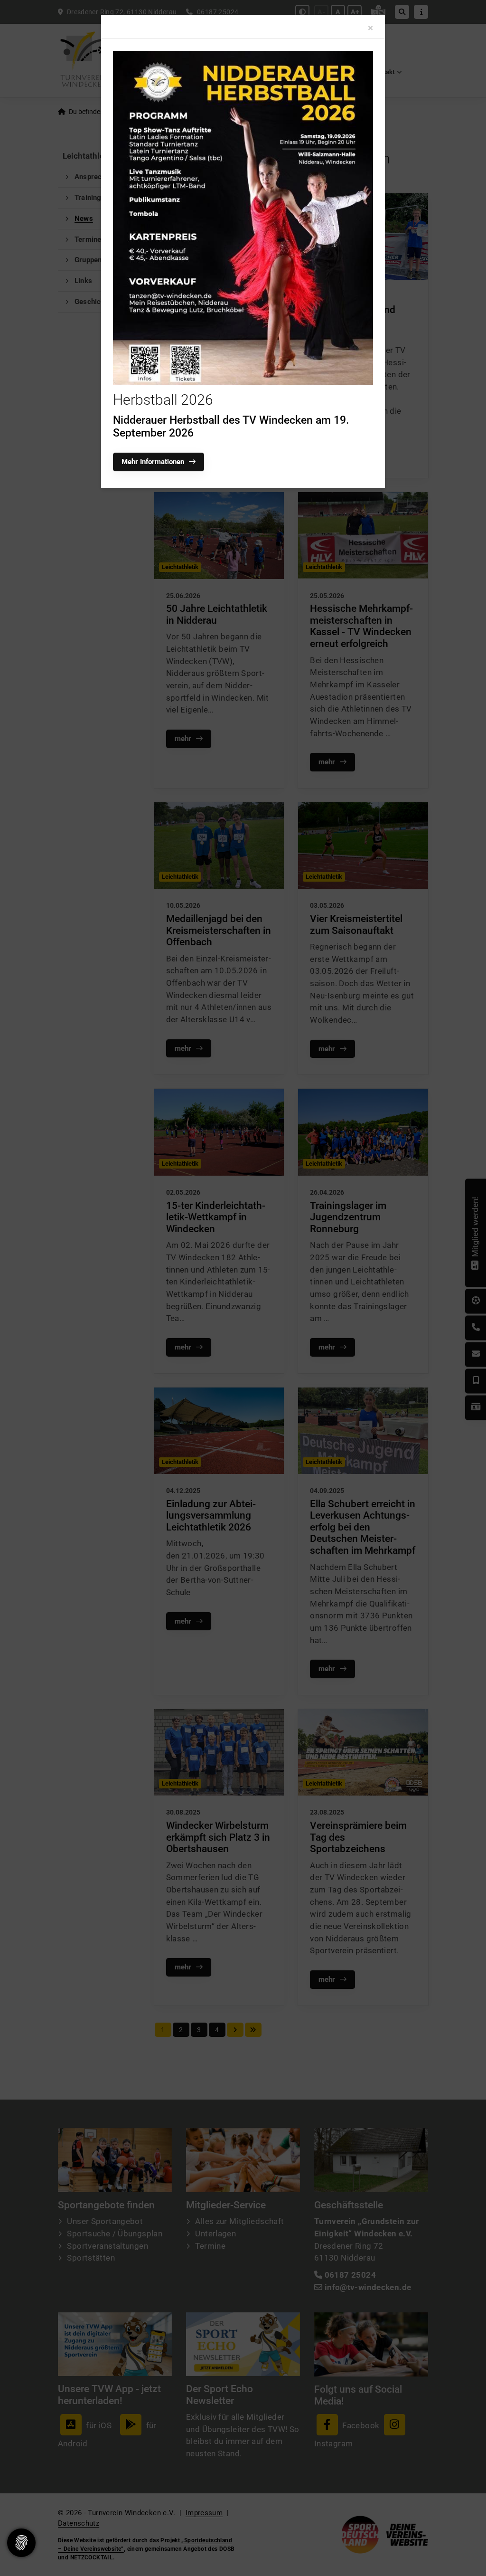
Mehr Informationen (153, 462)
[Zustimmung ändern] (21, 2543)
